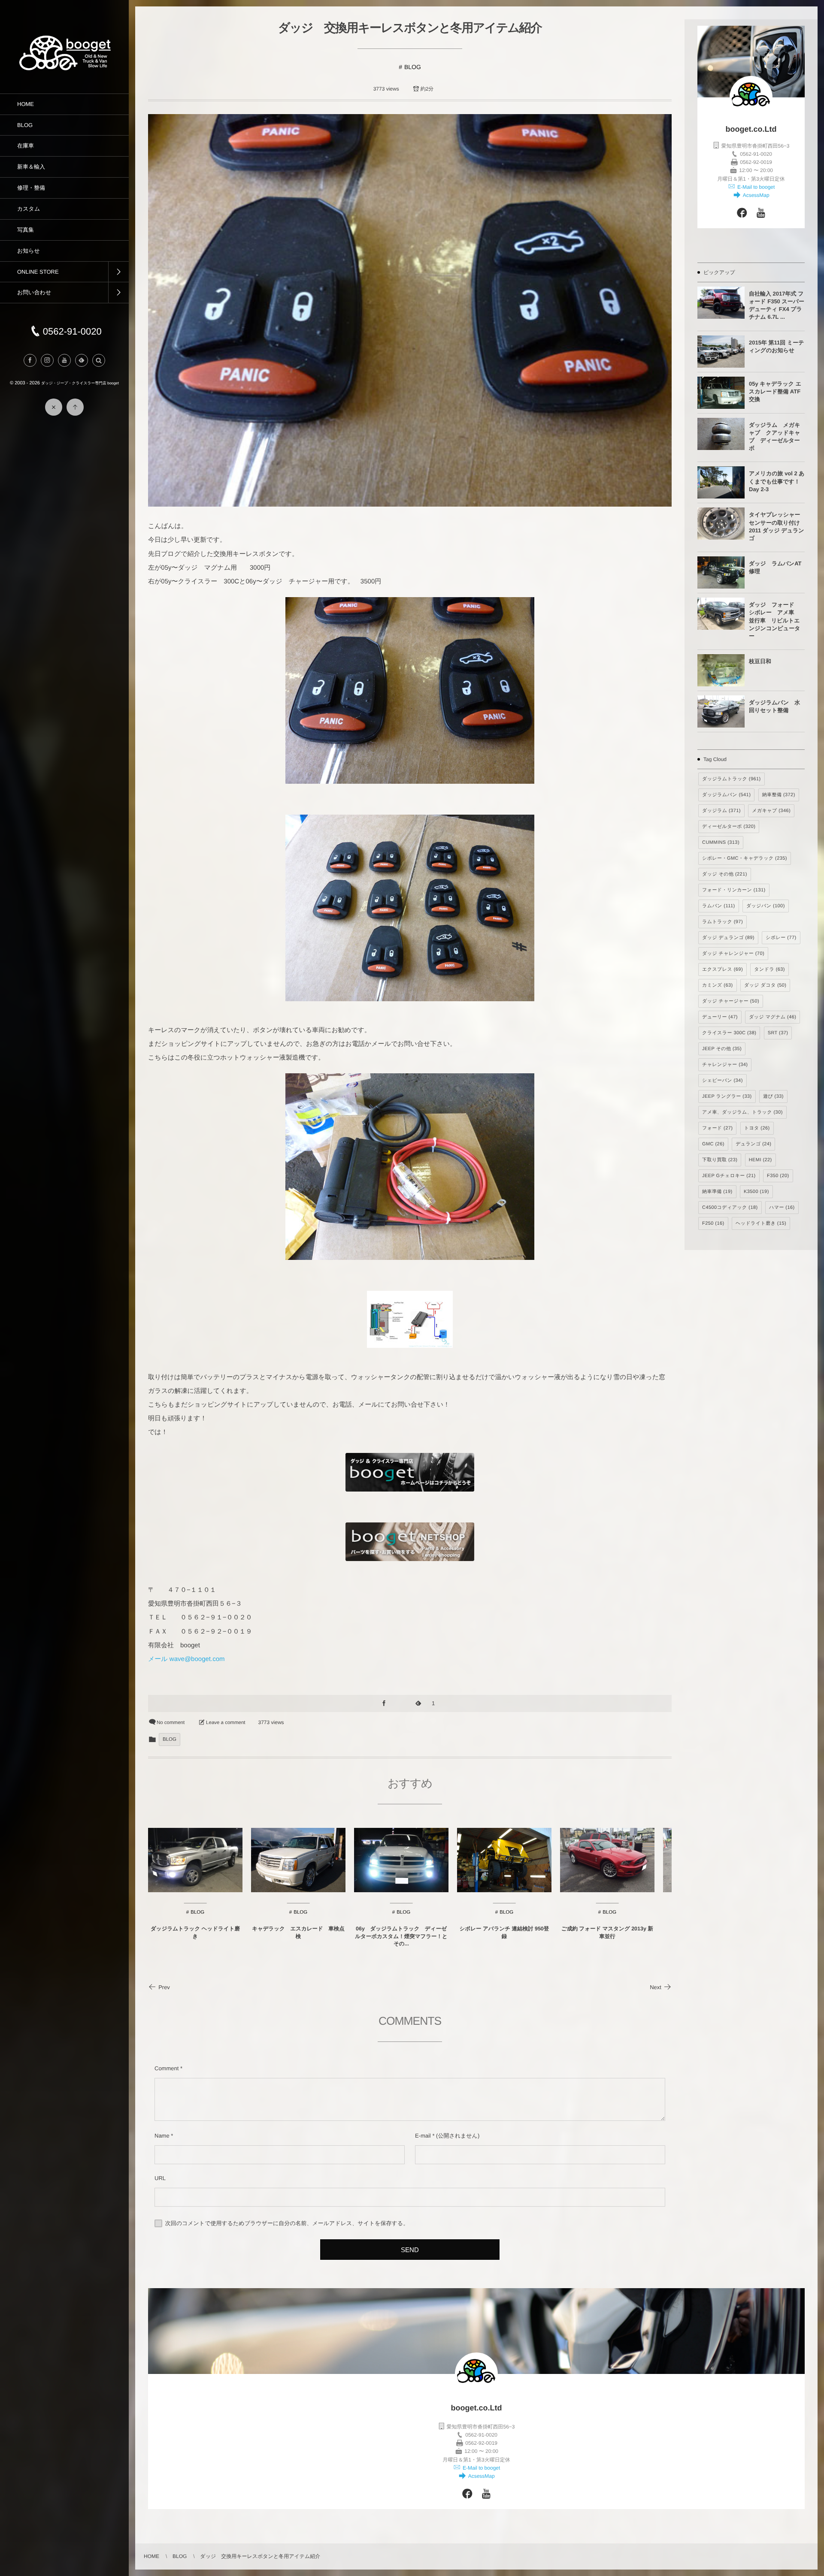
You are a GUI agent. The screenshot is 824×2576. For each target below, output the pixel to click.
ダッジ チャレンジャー (733, 954)
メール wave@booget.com (186, 1659)
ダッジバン (766, 906)
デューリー (720, 1017)
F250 (713, 1223)
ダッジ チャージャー (731, 1001)
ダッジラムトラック (732, 779)
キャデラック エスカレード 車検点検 (298, 1933)
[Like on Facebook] (742, 214)
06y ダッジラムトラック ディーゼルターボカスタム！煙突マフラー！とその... (401, 1936)
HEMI (760, 1160)
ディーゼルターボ (729, 827)
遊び (773, 1096)
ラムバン (719, 906)
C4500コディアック (730, 1208)
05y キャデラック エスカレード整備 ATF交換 (775, 391)
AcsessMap (755, 195)
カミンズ (718, 985)
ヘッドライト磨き (761, 1223)
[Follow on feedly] (82, 360)
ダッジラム (721, 811)
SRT (778, 1033)
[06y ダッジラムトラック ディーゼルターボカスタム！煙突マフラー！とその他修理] (401, 1860)
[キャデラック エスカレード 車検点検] (298, 1860)
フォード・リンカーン (734, 890)
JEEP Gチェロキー (729, 1176)
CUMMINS (721, 843)
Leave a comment (226, 1723)
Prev (164, 1987)
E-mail (423, 2136)
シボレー (781, 938)
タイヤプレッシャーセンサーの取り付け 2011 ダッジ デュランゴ (777, 526)
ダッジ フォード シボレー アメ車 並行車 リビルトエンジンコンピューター (774, 620)
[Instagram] (47, 360)
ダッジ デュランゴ (728, 938)
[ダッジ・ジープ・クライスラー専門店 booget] (64, 69)
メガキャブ (771, 811)
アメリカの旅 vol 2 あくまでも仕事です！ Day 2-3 (777, 481)
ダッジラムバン (726, 795)
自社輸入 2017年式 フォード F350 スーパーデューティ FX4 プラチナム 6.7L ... (777, 305)
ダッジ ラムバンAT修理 (775, 567)
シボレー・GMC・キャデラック (745, 858)
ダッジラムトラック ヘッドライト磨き (195, 1933)
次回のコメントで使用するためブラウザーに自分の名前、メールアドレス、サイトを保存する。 (287, 2223)
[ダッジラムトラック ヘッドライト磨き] (195, 1860)
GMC (713, 1144)
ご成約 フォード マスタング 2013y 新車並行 (607, 1933)
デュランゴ (753, 1144)
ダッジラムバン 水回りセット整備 (774, 706)
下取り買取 (720, 1160)
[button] (99, 360)
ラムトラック (723, 922)
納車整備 (779, 795)
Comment (167, 2068)
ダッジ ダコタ (765, 985)
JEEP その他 (722, 1049)
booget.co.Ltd (751, 129)
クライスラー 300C (729, 1033)
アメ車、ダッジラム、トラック (742, 1112)
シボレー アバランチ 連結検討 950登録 (504, 1933)
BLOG (413, 67)
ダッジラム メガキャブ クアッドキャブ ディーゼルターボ (774, 437)
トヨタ (757, 1128)
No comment (171, 1723)
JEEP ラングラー (727, 1096)
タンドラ (769, 969)
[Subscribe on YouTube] (761, 214)
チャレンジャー (725, 1065)
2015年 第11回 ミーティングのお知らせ (777, 346)
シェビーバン (723, 1081)
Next (656, 1987)
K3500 (756, 1192)
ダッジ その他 (725, 874)
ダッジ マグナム (772, 1017)
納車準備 (717, 1192)
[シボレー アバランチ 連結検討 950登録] (504, 1860)
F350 (778, 1176)
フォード (717, 1128)
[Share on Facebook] (30, 360)
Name (162, 2136)
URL (160, 2178)
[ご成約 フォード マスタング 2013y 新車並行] (607, 1860)
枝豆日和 (760, 661)
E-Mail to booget (756, 187)
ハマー (782, 1208)
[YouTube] (64, 360)
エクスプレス (723, 969)
